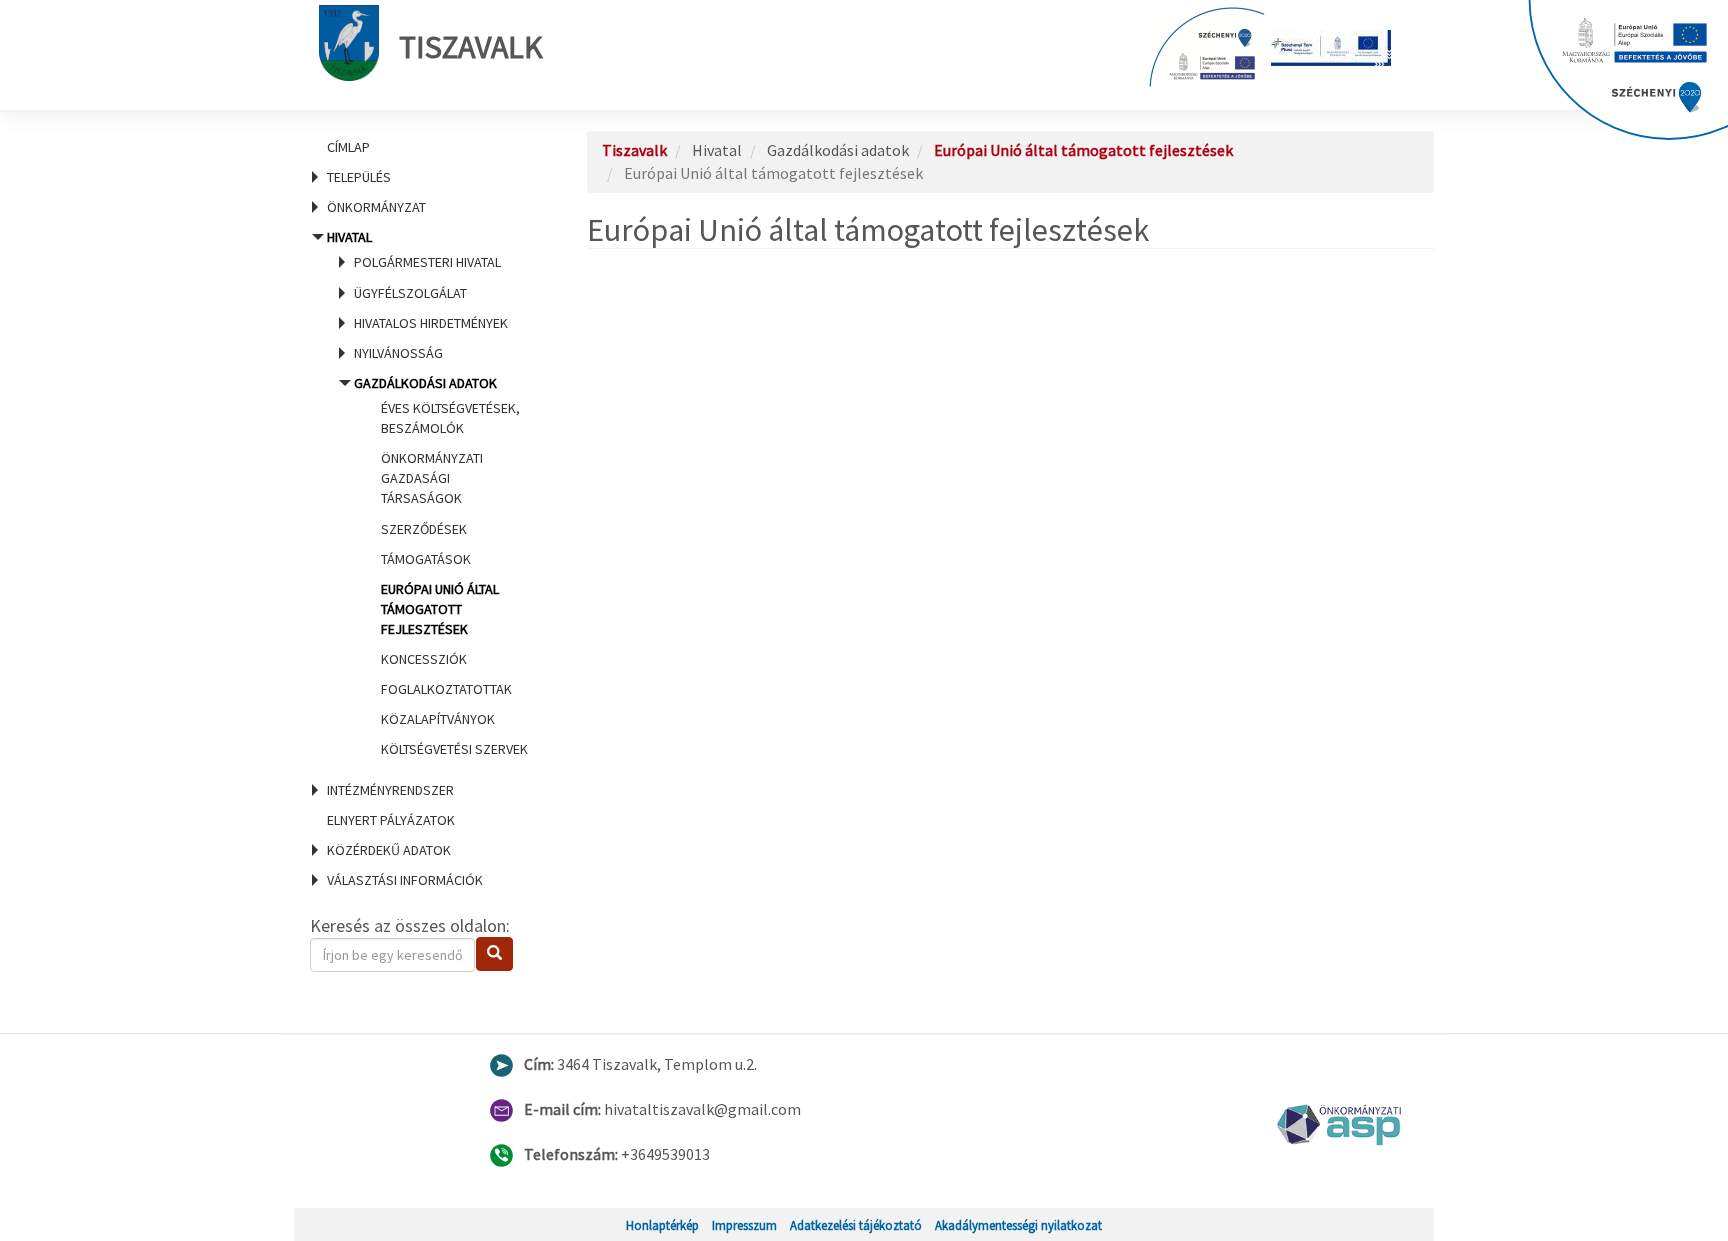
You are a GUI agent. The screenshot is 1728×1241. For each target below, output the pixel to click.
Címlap (348, 147)
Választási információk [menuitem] (405, 880)
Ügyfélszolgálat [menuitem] (410, 293)
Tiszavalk (471, 47)
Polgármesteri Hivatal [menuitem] (427, 262)
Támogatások (426, 559)
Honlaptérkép (662, 1225)
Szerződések (424, 529)
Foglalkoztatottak (446, 689)
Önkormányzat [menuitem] (376, 207)
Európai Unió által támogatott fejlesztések (440, 609)
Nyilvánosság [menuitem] (398, 353)
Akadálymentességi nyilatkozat (1018, 1225)
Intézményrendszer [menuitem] (390, 790)
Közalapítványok (438, 719)
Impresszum (744, 1225)
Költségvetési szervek (454, 749)
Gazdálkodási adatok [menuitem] (441, 566)
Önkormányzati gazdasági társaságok (432, 478)
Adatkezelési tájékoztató (856, 1225)
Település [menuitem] (359, 177)
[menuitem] (424, 147)
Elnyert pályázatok (391, 820)
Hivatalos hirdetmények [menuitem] (431, 323)
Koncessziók (424, 659)
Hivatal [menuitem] (425, 493)
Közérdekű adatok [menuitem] (389, 850)
